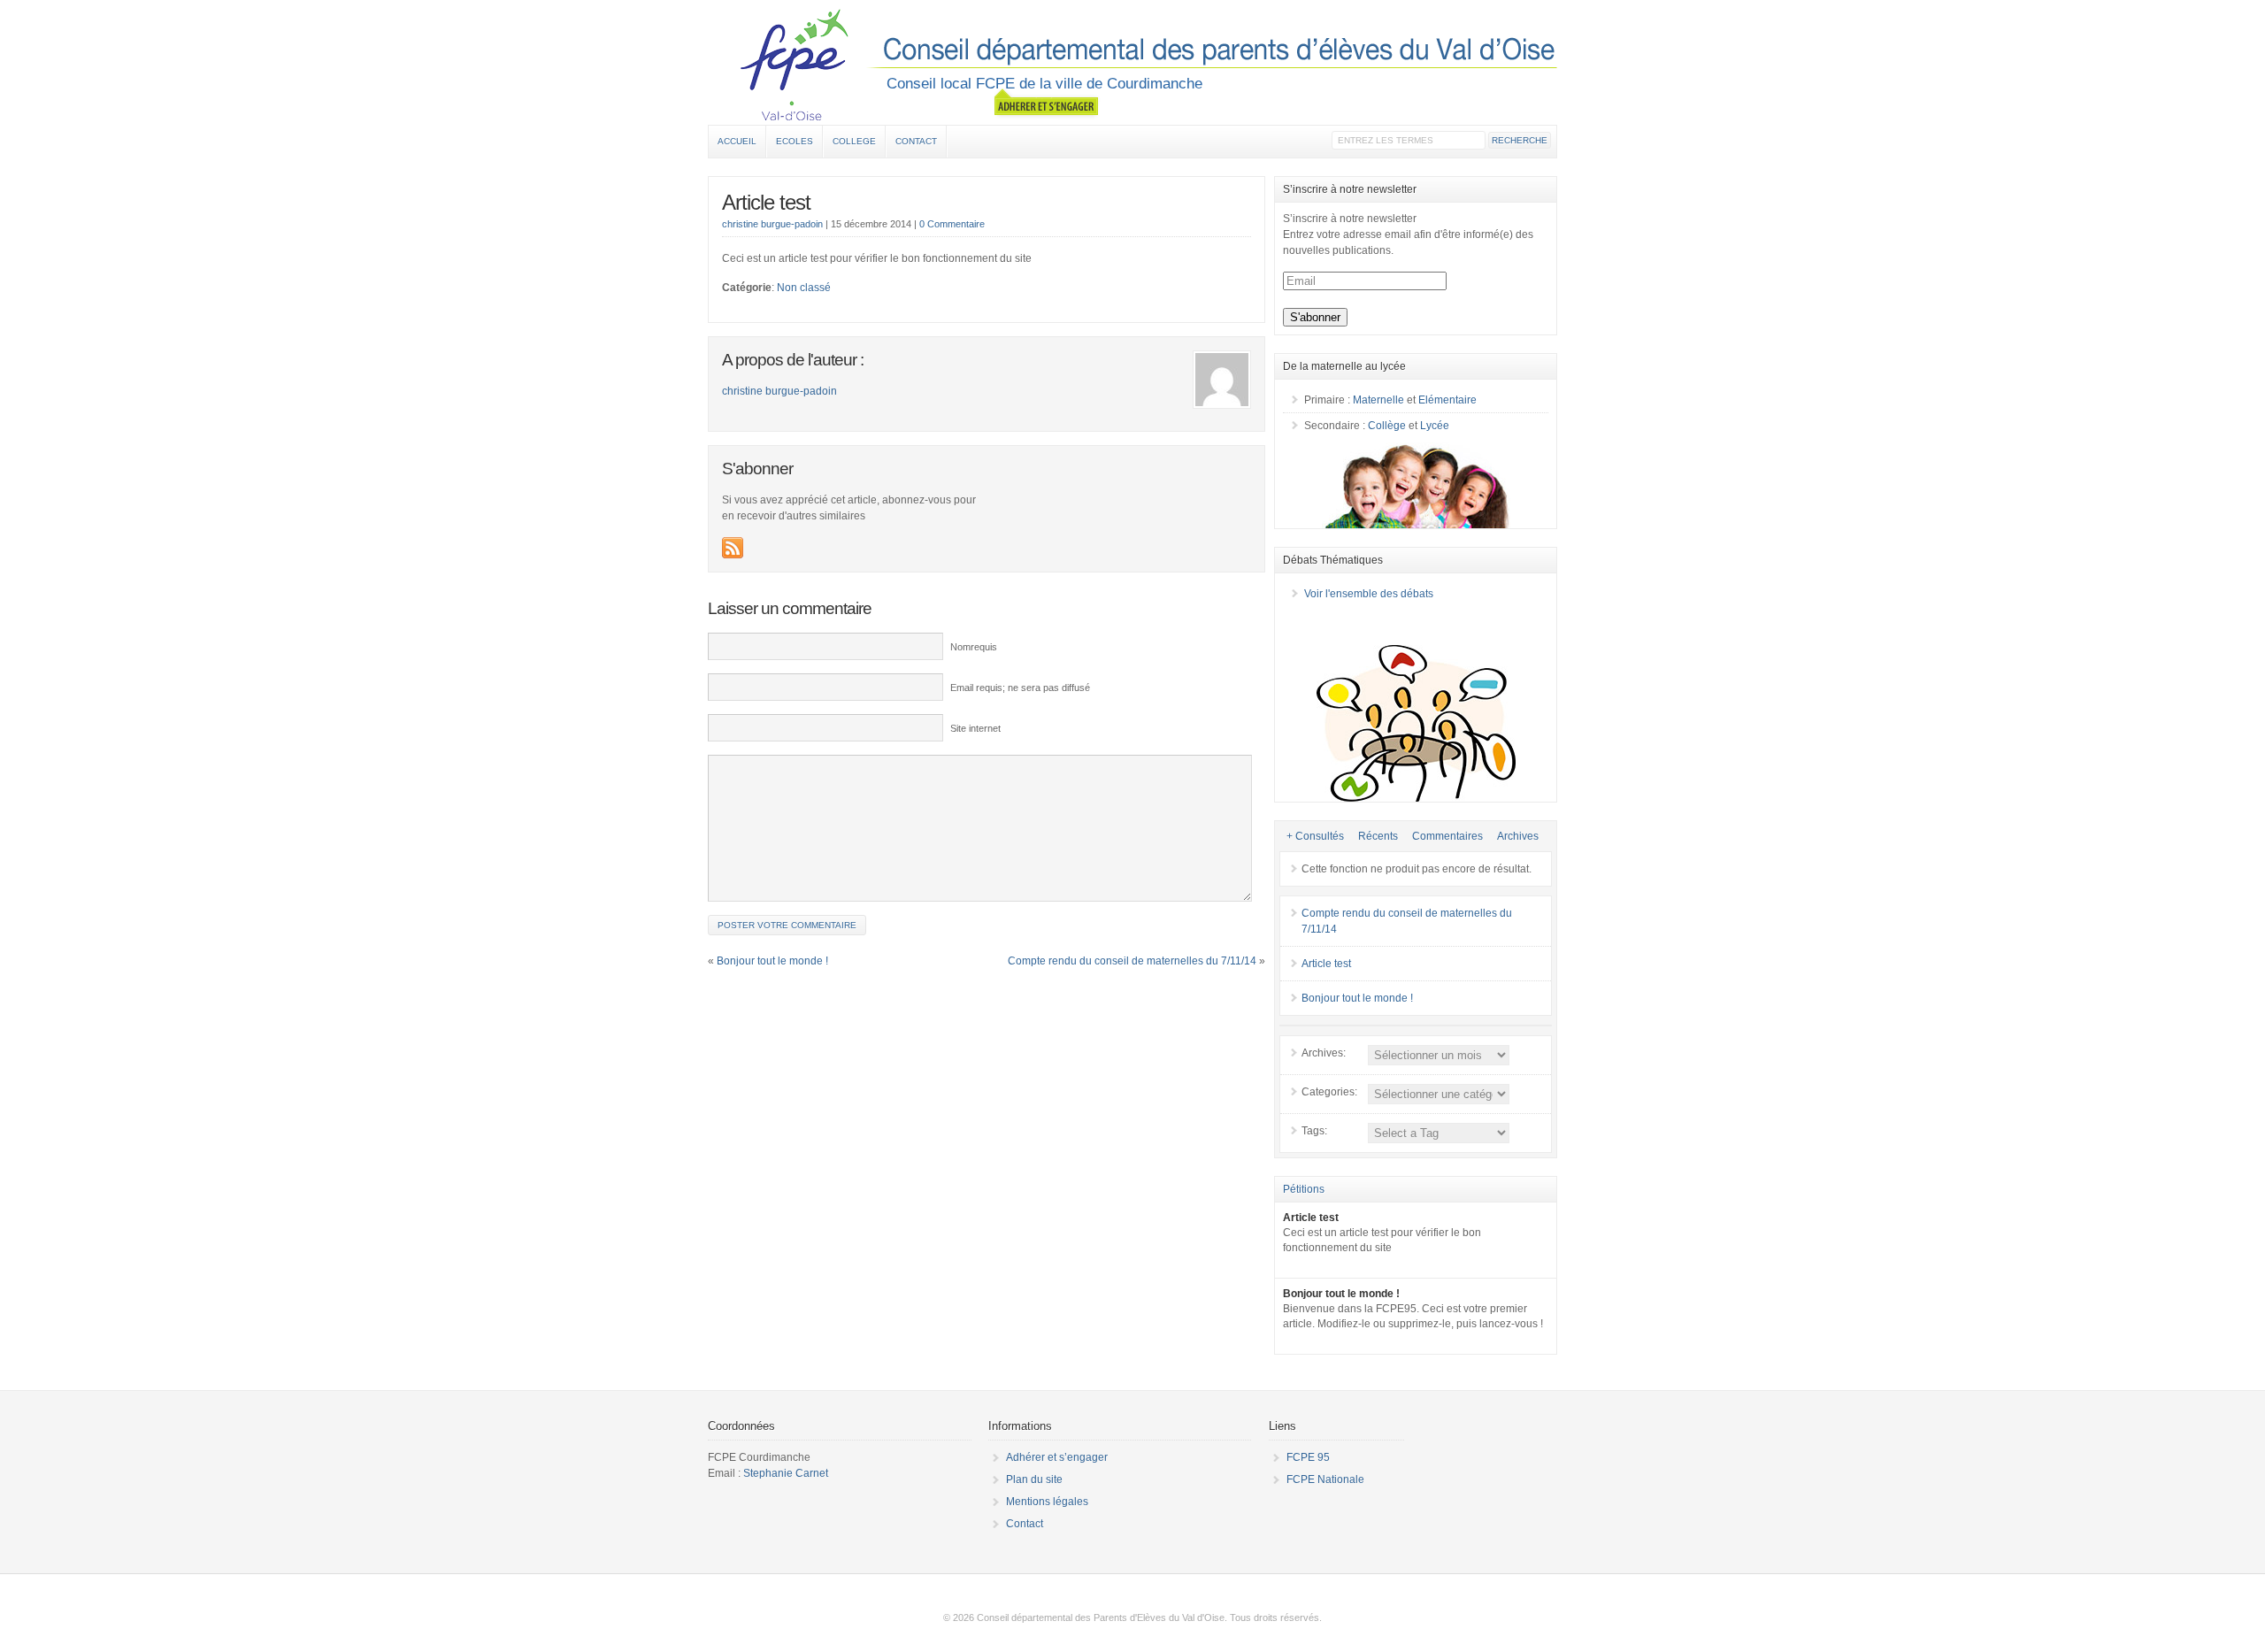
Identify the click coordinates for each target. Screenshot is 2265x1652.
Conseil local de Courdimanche (1132, 65)
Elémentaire (1447, 400)
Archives (1518, 836)
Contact (916, 141)
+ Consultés (1315, 836)
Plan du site (1034, 1479)
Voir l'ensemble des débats (1369, 594)
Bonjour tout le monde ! (772, 961)
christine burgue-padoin (772, 224)
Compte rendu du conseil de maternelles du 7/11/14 (1132, 961)
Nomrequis (974, 647)
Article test (766, 202)
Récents (1378, 836)
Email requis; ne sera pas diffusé (1020, 688)
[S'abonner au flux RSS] (733, 548)
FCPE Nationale (1325, 1479)
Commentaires (1447, 836)
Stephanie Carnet (786, 1473)
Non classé (804, 288)
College (854, 141)
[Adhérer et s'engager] (1046, 103)
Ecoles (795, 141)
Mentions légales (1047, 1502)
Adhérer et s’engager (1057, 1457)
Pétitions (1304, 1189)
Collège (1387, 426)
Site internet (975, 728)
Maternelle (1378, 400)
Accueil (737, 141)
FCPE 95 (1308, 1457)
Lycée (1435, 426)
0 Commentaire (952, 224)
